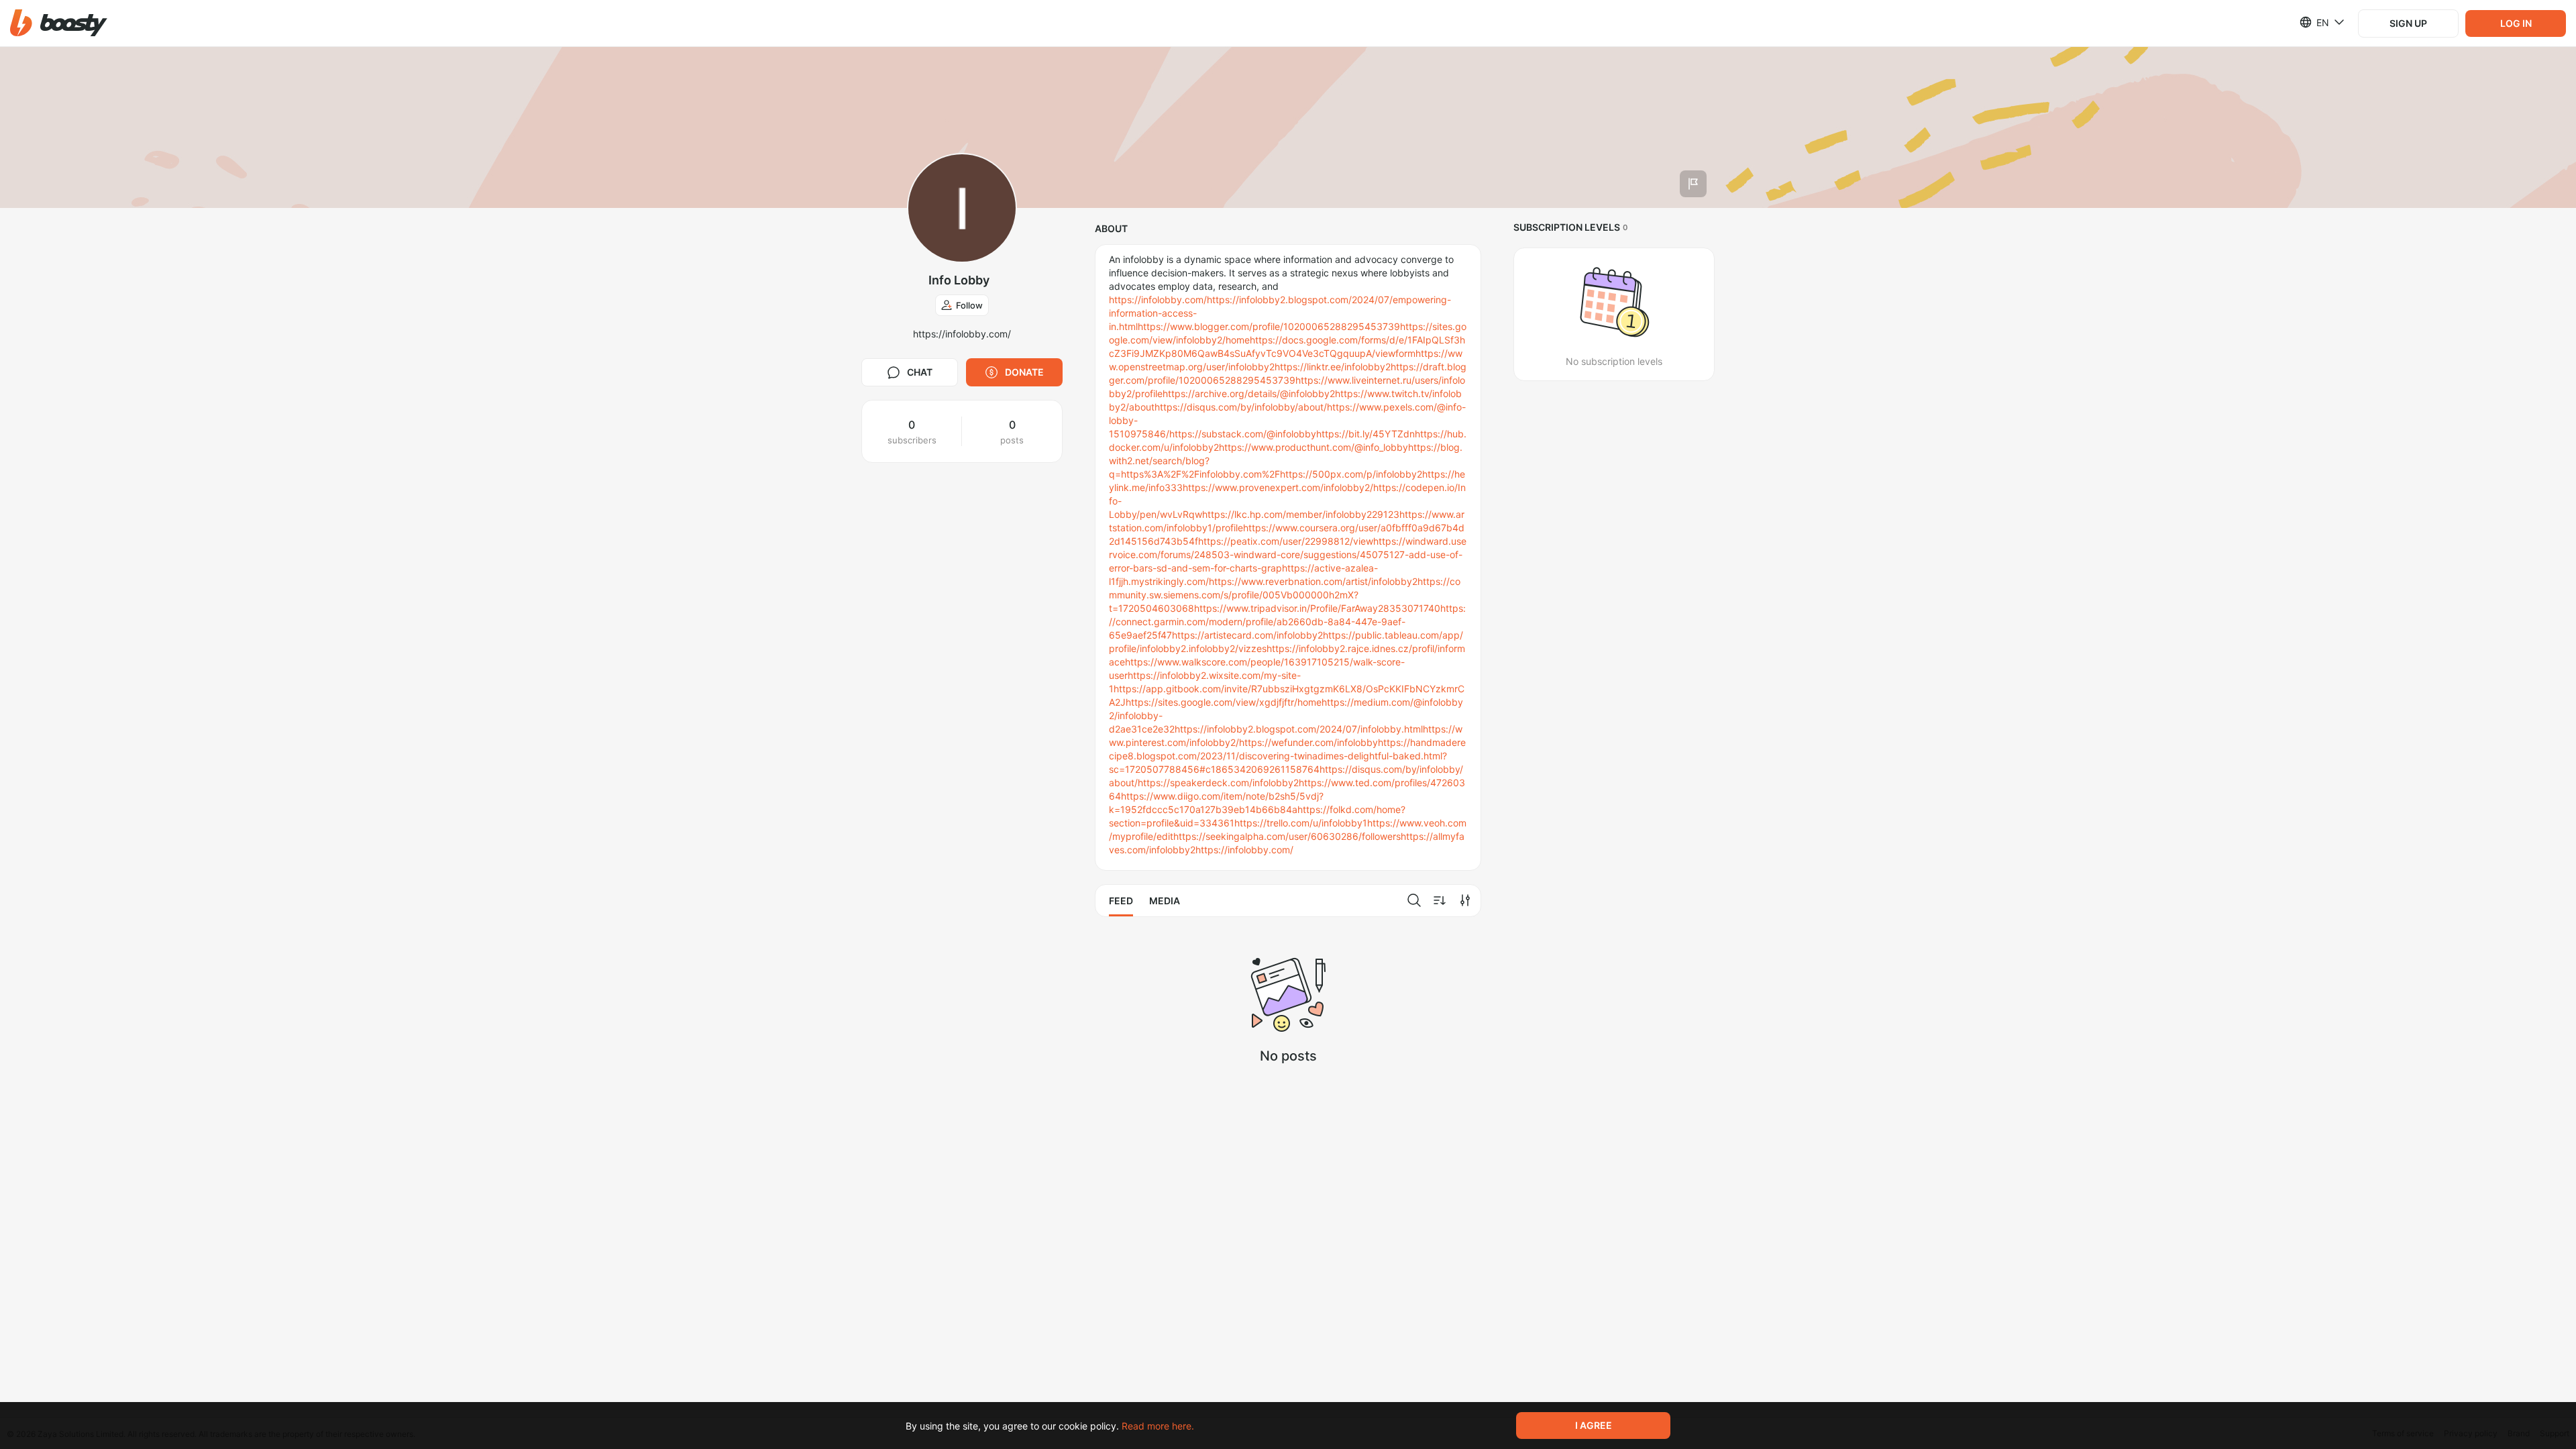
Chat (920, 372)
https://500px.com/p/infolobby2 (1351, 474)
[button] (59, 23)
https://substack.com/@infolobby (1243, 434)
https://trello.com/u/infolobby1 (1301, 823)
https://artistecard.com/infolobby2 (1247, 635)
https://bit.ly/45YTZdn (1365, 434)
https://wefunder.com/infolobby (1308, 742)
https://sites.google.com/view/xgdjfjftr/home (1224, 702)
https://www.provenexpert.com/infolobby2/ (1278, 487)
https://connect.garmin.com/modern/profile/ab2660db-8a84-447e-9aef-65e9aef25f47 (1287, 622)
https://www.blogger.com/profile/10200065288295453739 (1269, 326)
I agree (1594, 1425)
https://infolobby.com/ (1158, 300)
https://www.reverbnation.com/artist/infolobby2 (1313, 581)
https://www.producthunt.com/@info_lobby (1313, 447)
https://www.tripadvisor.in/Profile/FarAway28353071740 (1317, 608)
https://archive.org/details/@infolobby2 (1249, 393)
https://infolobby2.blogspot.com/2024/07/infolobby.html (1299, 729)
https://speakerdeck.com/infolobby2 (1218, 783)
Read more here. (1158, 1426)
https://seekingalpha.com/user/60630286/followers (1287, 836)
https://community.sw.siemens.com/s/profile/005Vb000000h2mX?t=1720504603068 (1285, 595)
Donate (1024, 372)
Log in (2516, 23)
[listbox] (2314, 22)
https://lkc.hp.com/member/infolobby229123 (1301, 514)
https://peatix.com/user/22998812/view (1286, 541)
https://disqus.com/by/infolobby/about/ (1241, 407)
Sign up (2408, 23)
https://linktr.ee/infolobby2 (1333, 367)
